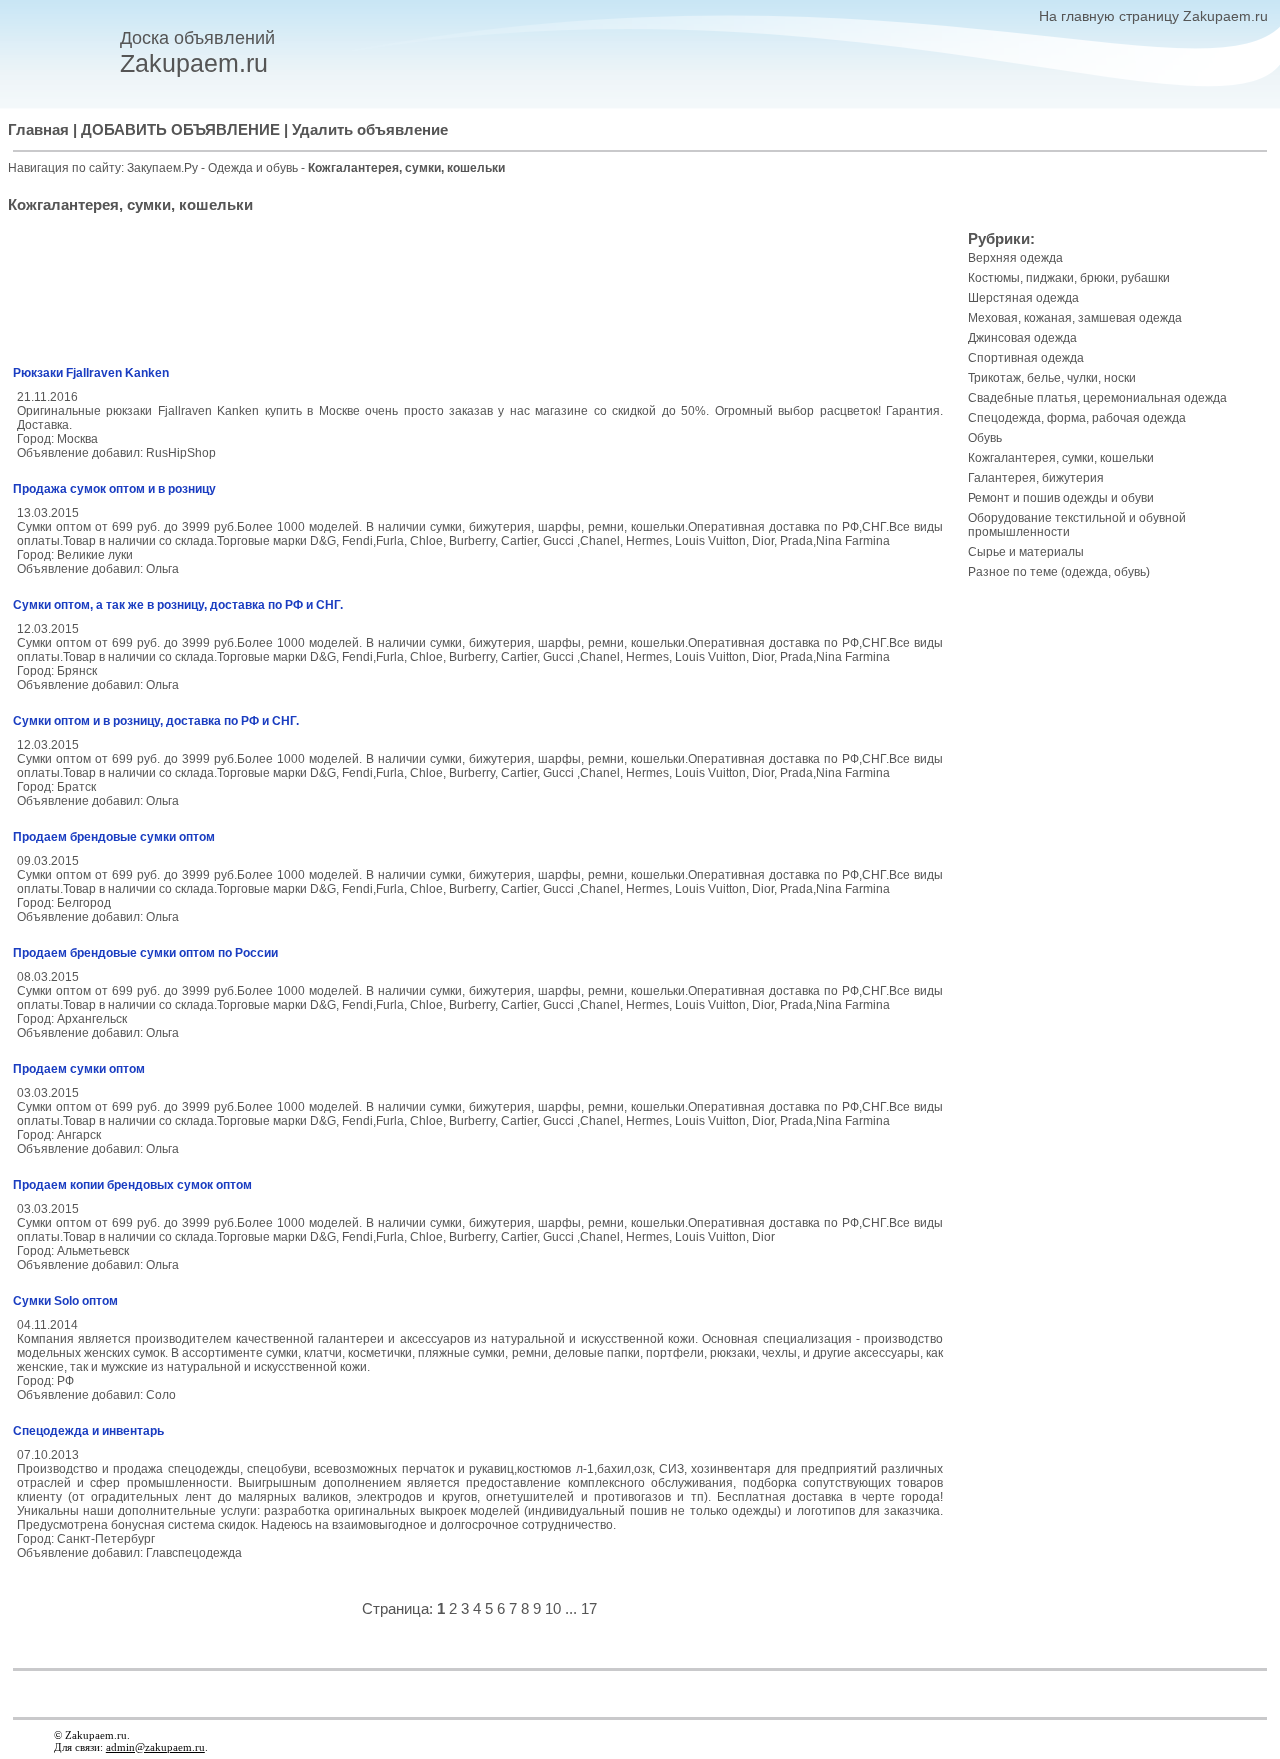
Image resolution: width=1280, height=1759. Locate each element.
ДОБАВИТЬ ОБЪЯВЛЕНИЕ (180, 130)
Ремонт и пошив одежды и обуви (1061, 498)
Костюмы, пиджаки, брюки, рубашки (1069, 278)
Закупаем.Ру (162, 168)
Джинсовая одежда (1022, 338)
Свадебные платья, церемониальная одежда (1097, 398)
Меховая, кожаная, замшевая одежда (1075, 318)
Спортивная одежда (1026, 358)
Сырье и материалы (1026, 552)
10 (553, 1609)
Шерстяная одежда (1023, 298)
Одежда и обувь (254, 168)
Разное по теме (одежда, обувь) (1059, 572)
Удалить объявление (370, 130)
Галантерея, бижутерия (1036, 478)
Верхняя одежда (1015, 258)
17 (589, 1609)
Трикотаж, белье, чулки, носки (1052, 378)
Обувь (985, 438)
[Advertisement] (480, 293)
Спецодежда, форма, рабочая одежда (1077, 418)
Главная (38, 130)
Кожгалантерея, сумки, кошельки (1061, 458)
